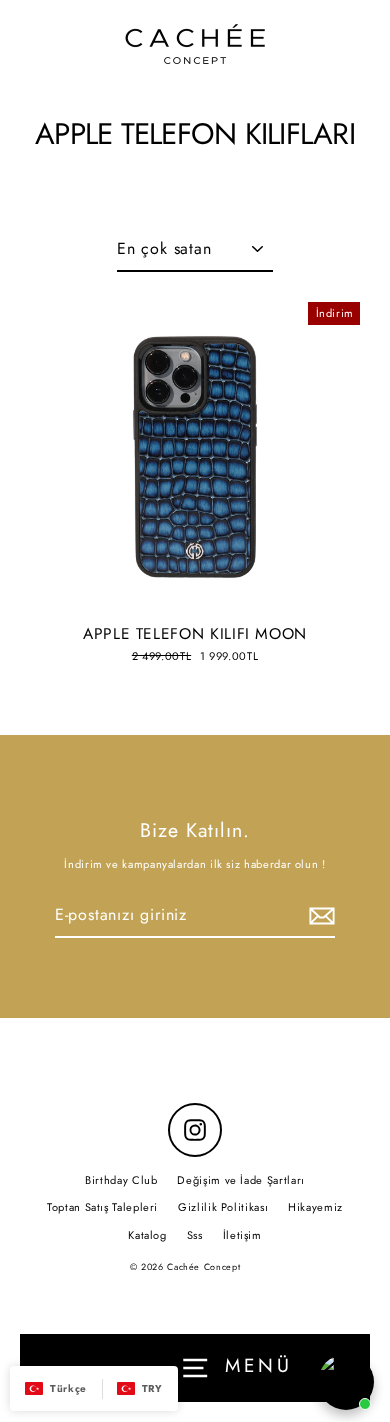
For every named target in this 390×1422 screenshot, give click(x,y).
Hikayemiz (315, 1207)
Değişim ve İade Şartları (240, 1180)
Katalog (147, 1235)
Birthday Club (121, 1180)
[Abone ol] (319, 916)
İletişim (242, 1235)
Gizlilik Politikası (223, 1207)
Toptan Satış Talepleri (102, 1207)
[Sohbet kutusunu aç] (346, 1382)
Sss (195, 1235)
